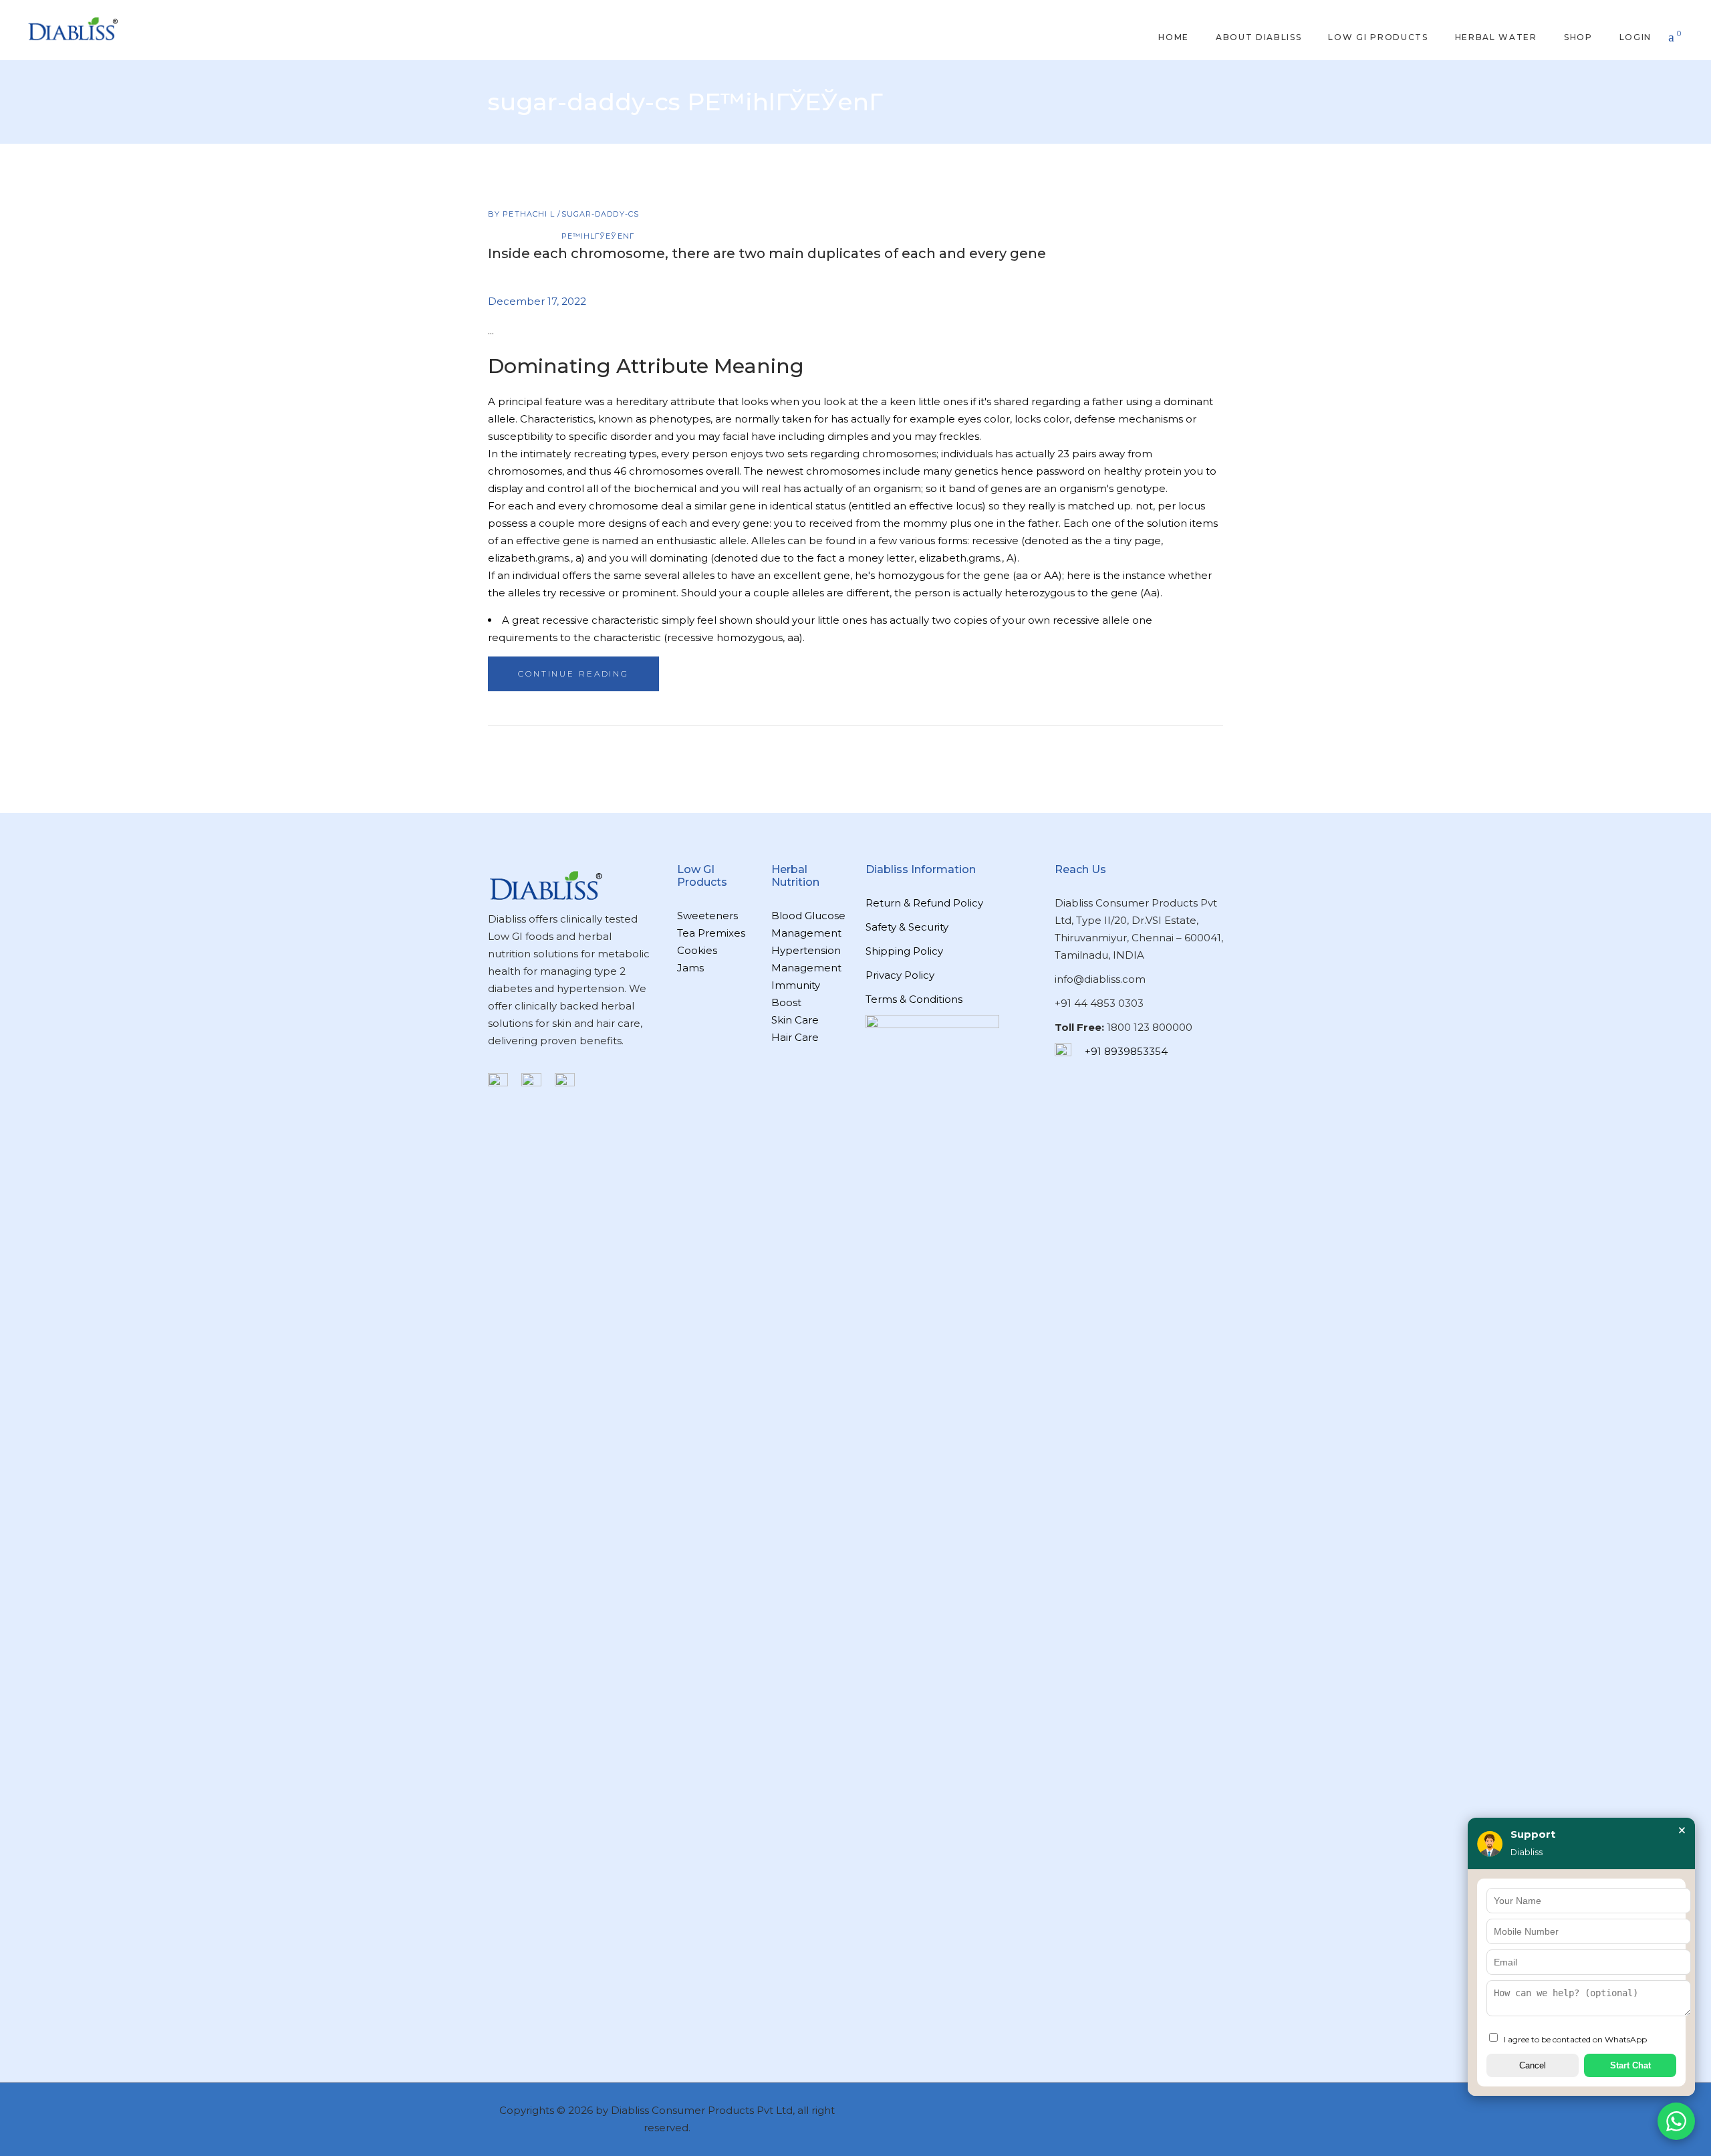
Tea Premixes (711, 933)
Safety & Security (907, 927)
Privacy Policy (900, 975)
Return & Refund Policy (924, 903)
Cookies (697, 950)
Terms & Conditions (914, 999)
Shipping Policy (904, 951)
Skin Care (795, 1020)
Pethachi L (530, 214)
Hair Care (795, 1037)
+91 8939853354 (1126, 1051)
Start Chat (1630, 2065)
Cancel (1533, 2065)
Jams (690, 968)
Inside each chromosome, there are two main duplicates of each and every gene (767, 253)
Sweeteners (707, 916)
